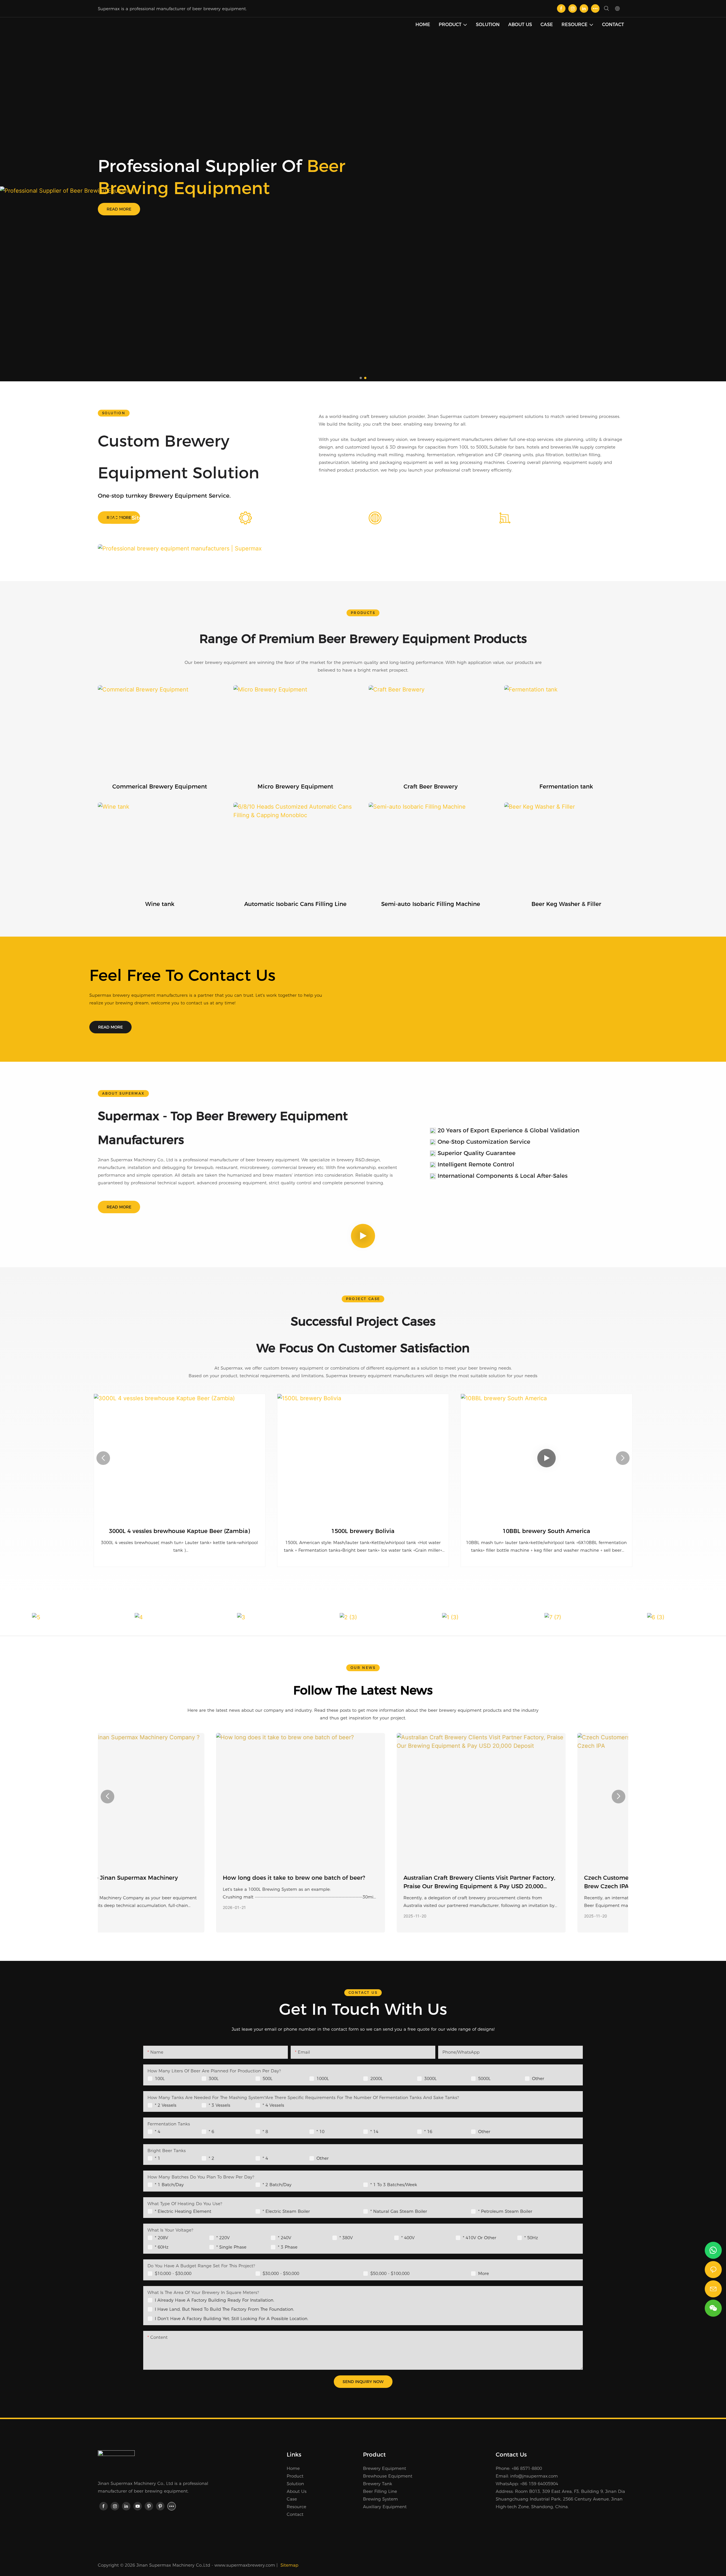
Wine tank (160, 904)
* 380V (346, 2238)
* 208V (162, 2238)
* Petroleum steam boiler (505, 2211)
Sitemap (289, 2565)
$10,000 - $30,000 (173, 2273)
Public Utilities (282, 518)
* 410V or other (480, 2238)
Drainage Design (415, 518)
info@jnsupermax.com (534, 2476)
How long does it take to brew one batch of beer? (176, 1878)
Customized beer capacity (559, 518)
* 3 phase (288, 2247)
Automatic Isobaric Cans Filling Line (295, 904)
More (484, 2273)
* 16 (428, 2132)
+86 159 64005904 (539, 2484)
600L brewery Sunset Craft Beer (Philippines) (546, 1531)
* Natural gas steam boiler (399, 2211)
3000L (430, 2078)
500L (268, 2078)
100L (160, 2078)
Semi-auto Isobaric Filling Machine (431, 904)
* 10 (320, 2132)
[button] (361, 378)
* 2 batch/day (277, 2185)
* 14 (374, 2132)
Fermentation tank (566, 787)
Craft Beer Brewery (431, 787)
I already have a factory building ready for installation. (215, 2300)
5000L (484, 2078)
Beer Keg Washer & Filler (566, 904)
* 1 (158, 2158)
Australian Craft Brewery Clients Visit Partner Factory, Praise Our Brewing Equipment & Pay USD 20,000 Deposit (361, 1882)
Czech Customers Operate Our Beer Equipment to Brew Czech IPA (537, 1882)
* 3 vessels (220, 2105)
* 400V (408, 2238)
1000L (323, 2078)
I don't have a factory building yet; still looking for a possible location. (232, 2319)
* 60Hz (162, 2247)
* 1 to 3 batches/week (394, 2185)
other (484, 2132)
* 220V (223, 2238)
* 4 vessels (273, 2105)
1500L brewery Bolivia (179, 1531)
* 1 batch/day (169, 2185)
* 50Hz (531, 2238)
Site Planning (150, 518)
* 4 (158, 2132)
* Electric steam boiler (286, 2211)
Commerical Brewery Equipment (160, 787)
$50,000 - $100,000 (390, 2273)
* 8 (265, 2132)
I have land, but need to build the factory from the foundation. (224, 2309)
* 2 (211, 2158)
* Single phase (231, 2247)
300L (214, 2078)
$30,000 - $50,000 (281, 2273)
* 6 (211, 2132)
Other (538, 2078)
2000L (377, 2078)
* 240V (285, 2238)
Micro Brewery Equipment (295, 787)
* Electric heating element (183, 2211)
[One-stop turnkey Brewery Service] (100, 208)
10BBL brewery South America (363, 1531)
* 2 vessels (166, 2105)
